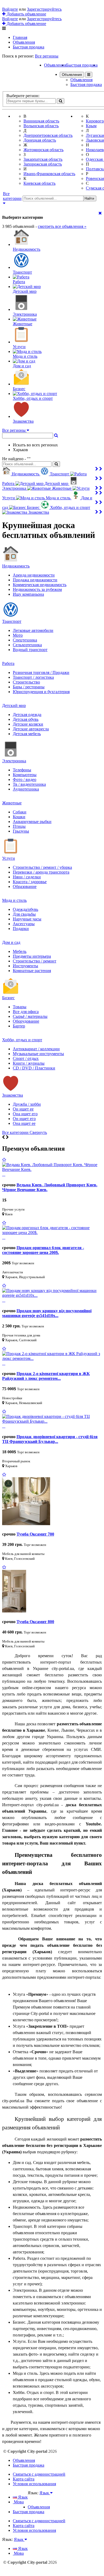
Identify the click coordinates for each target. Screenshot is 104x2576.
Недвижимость (16, 566)
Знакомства (13, 1095)
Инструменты (25, 966)
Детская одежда (27, 715)
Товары (20, 1007)
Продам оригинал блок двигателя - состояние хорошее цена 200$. (43, 1250)
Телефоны (22, 770)
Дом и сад (11, 942)
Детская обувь (26, 719)
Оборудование (26, 1021)
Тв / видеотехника (29, 784)
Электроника (14, 761)
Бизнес (8, 998)
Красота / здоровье (30, 882)
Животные (12, 803)
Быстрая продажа (29, 47)
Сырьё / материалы (30, 1016)
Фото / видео (25, 779)
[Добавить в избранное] (4, 1160)
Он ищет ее (23, 1109)
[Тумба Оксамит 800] (14, 1611)
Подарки (21, 929)
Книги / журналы (29, 1063)
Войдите (10, 9)
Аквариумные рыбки (32, 822)
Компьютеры (25, 775)
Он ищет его (24, 1119)
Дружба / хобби (27, 1104)
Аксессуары (24, 924)
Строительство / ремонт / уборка (42, 867)
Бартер (19, 1026)
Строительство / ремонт (35, 961)
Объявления (24, 42)
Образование (25, 886)
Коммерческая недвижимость (40, 585)
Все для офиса (26, 1012)
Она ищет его (25, 1114)
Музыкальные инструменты (38, 1054)
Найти (89, 198)
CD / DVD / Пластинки (34, 1068)
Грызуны (21, 831)
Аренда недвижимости (34, 575)
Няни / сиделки (27, 877)
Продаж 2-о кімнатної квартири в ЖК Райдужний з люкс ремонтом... (46, 1376)
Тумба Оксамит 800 (35, 1622)
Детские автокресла (31, 729)
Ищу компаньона (28, 594)
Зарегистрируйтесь (44, 9)
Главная (20, 37)
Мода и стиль (14, 900)
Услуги (9, 858)
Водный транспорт (30, 650)
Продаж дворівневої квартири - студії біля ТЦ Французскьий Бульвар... (50, 1439)
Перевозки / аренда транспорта (41, 872)
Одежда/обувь (25, 909)
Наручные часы (27, 919)
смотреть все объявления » (62, 226)
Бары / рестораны (29, 687)
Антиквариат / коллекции (36, 1049)
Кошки (19, 817)
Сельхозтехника (27, 645)
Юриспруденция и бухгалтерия (41, 692)
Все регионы (47, 56)
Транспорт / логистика (33, 677)
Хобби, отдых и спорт (22, 1040)
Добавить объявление (26, 14)
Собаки (20, 812)
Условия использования (34, 2484)
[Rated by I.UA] (39, 2498)
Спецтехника (25, 640)
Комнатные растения (32, 971)
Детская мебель (27, 734)
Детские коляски (28, 724)
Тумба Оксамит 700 (35, 1534)
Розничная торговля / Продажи (41, 672)
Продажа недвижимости (35, 580)
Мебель (20, 951)
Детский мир (14, 705)
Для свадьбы (24, 914)
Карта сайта (24, 2479)
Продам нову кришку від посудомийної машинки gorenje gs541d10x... (47, 1313)
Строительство (26, 682)
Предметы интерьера (32, 956)
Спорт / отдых (26, 1058)
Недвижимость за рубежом (37, 589)
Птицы (19, 826)
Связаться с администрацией (39, 2474)
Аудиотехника (26, 789)
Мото (18, 635)
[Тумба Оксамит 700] (26, 1524)
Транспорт (12, 621)
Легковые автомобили (33, 630)
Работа (8, 663)
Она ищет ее (24, 1123)
